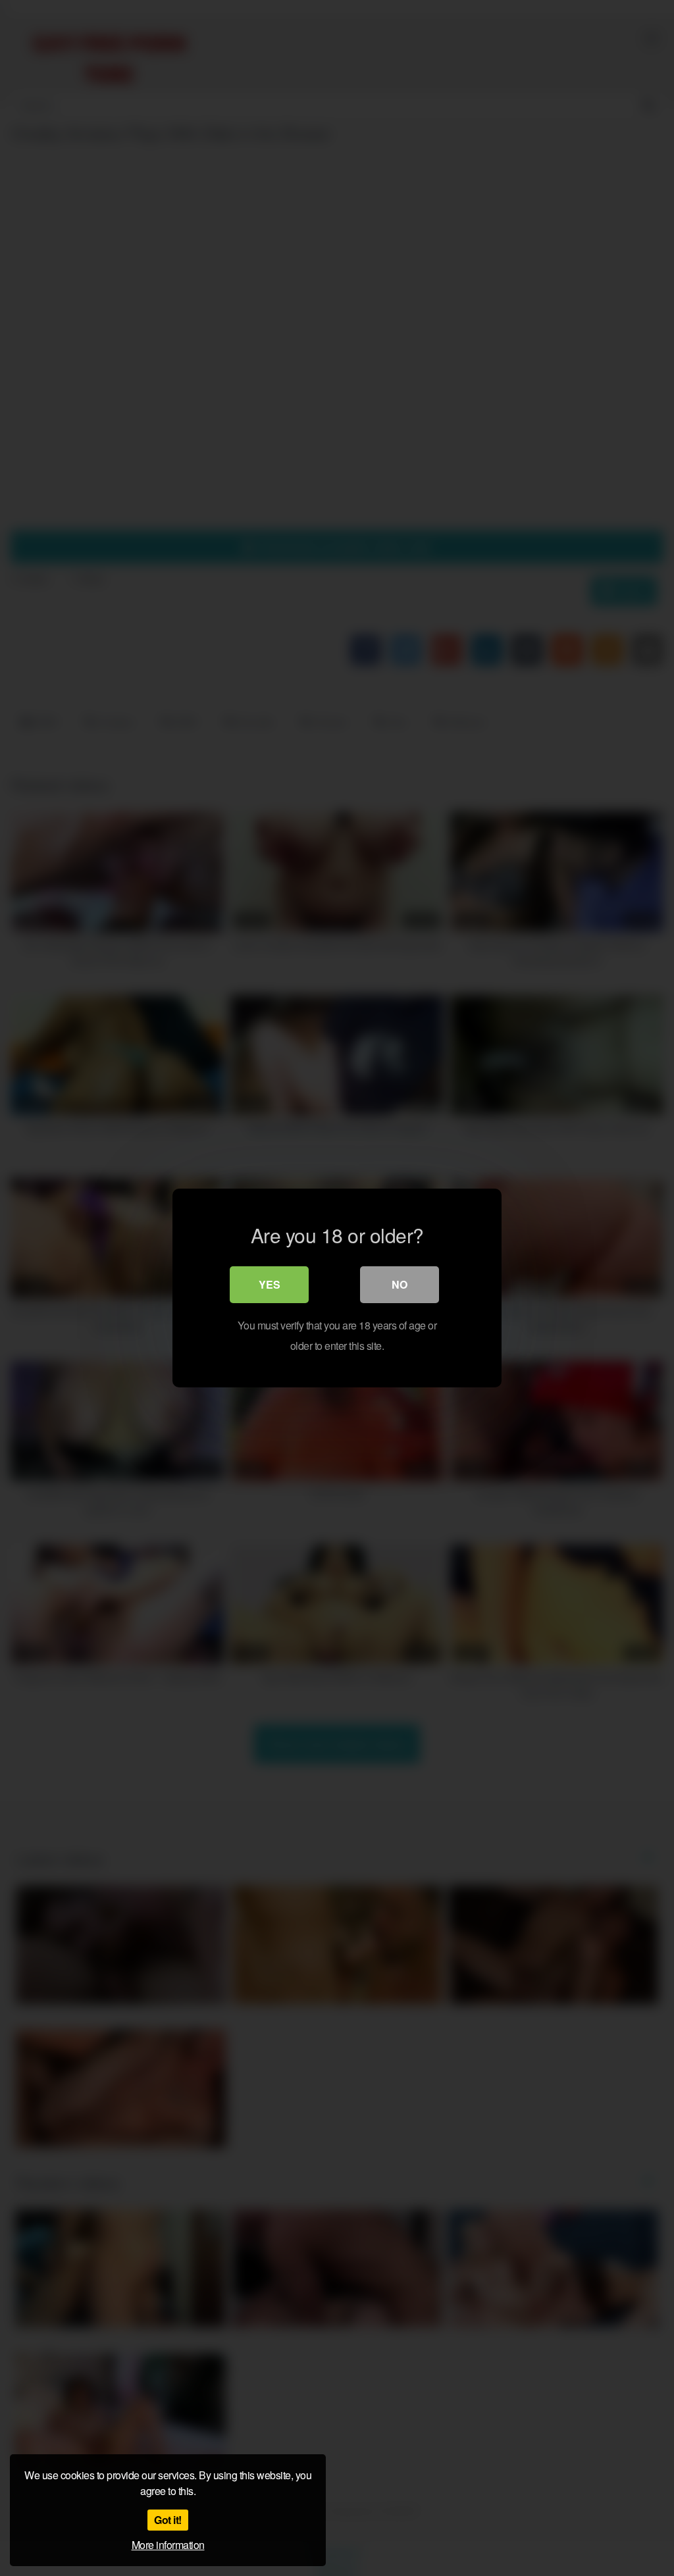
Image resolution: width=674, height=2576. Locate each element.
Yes (270, 1284)
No (400, 1284)
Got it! (168, 2520)
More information (168, 2545)
